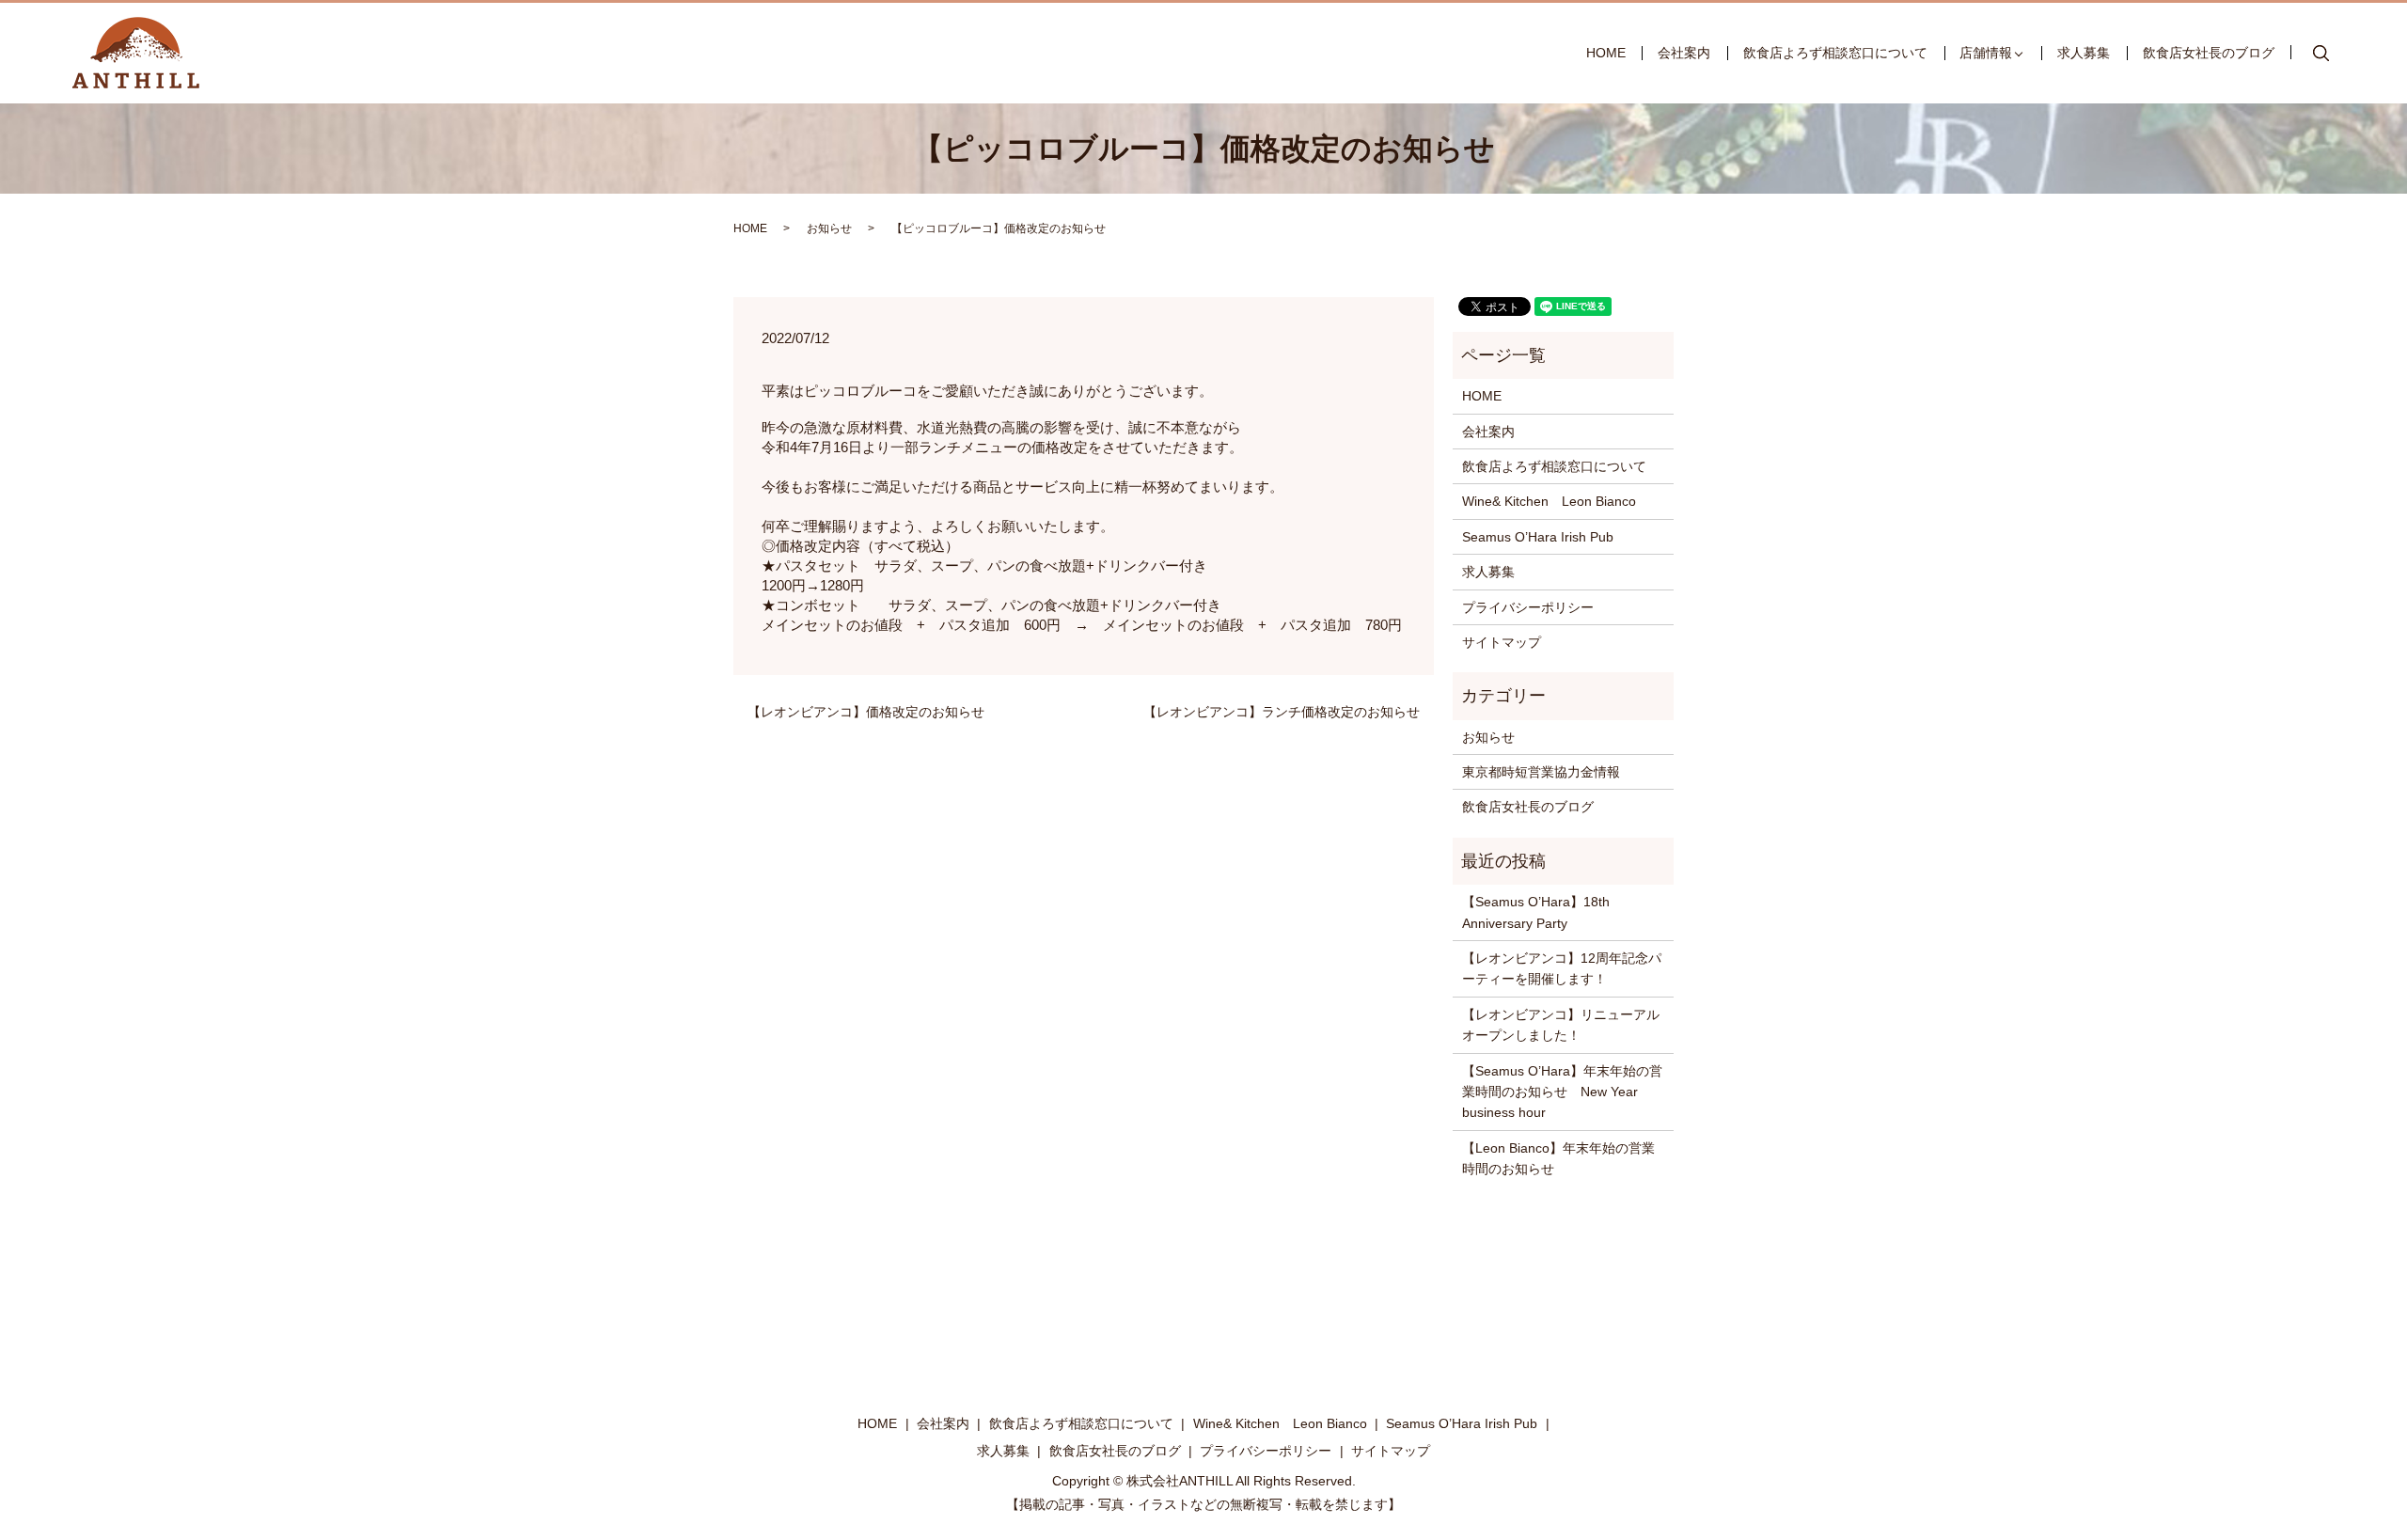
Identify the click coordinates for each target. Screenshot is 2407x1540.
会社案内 (1684, 53)
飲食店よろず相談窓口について (1835, 53)
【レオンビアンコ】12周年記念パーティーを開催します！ (1562, 968)
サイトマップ (1502, 642)
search (2320, 54)
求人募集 (2084, 53)
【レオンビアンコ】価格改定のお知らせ (866, 712)
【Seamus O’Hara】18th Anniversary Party (1536, 912)
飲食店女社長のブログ (2209, 53)
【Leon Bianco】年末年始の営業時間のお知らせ (1558, 1158)
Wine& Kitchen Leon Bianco (1549, 501)
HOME (1606, 53)
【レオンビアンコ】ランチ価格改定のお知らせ (1282, 712)
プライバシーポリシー (1528, 607)
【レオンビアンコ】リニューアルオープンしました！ (1561, 1025)
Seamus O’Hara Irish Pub (1538, 537)
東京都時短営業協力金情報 (1541, 772)
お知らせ (829, 228)
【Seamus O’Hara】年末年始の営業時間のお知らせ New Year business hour (1562, 1092)
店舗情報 (1986, 53)
